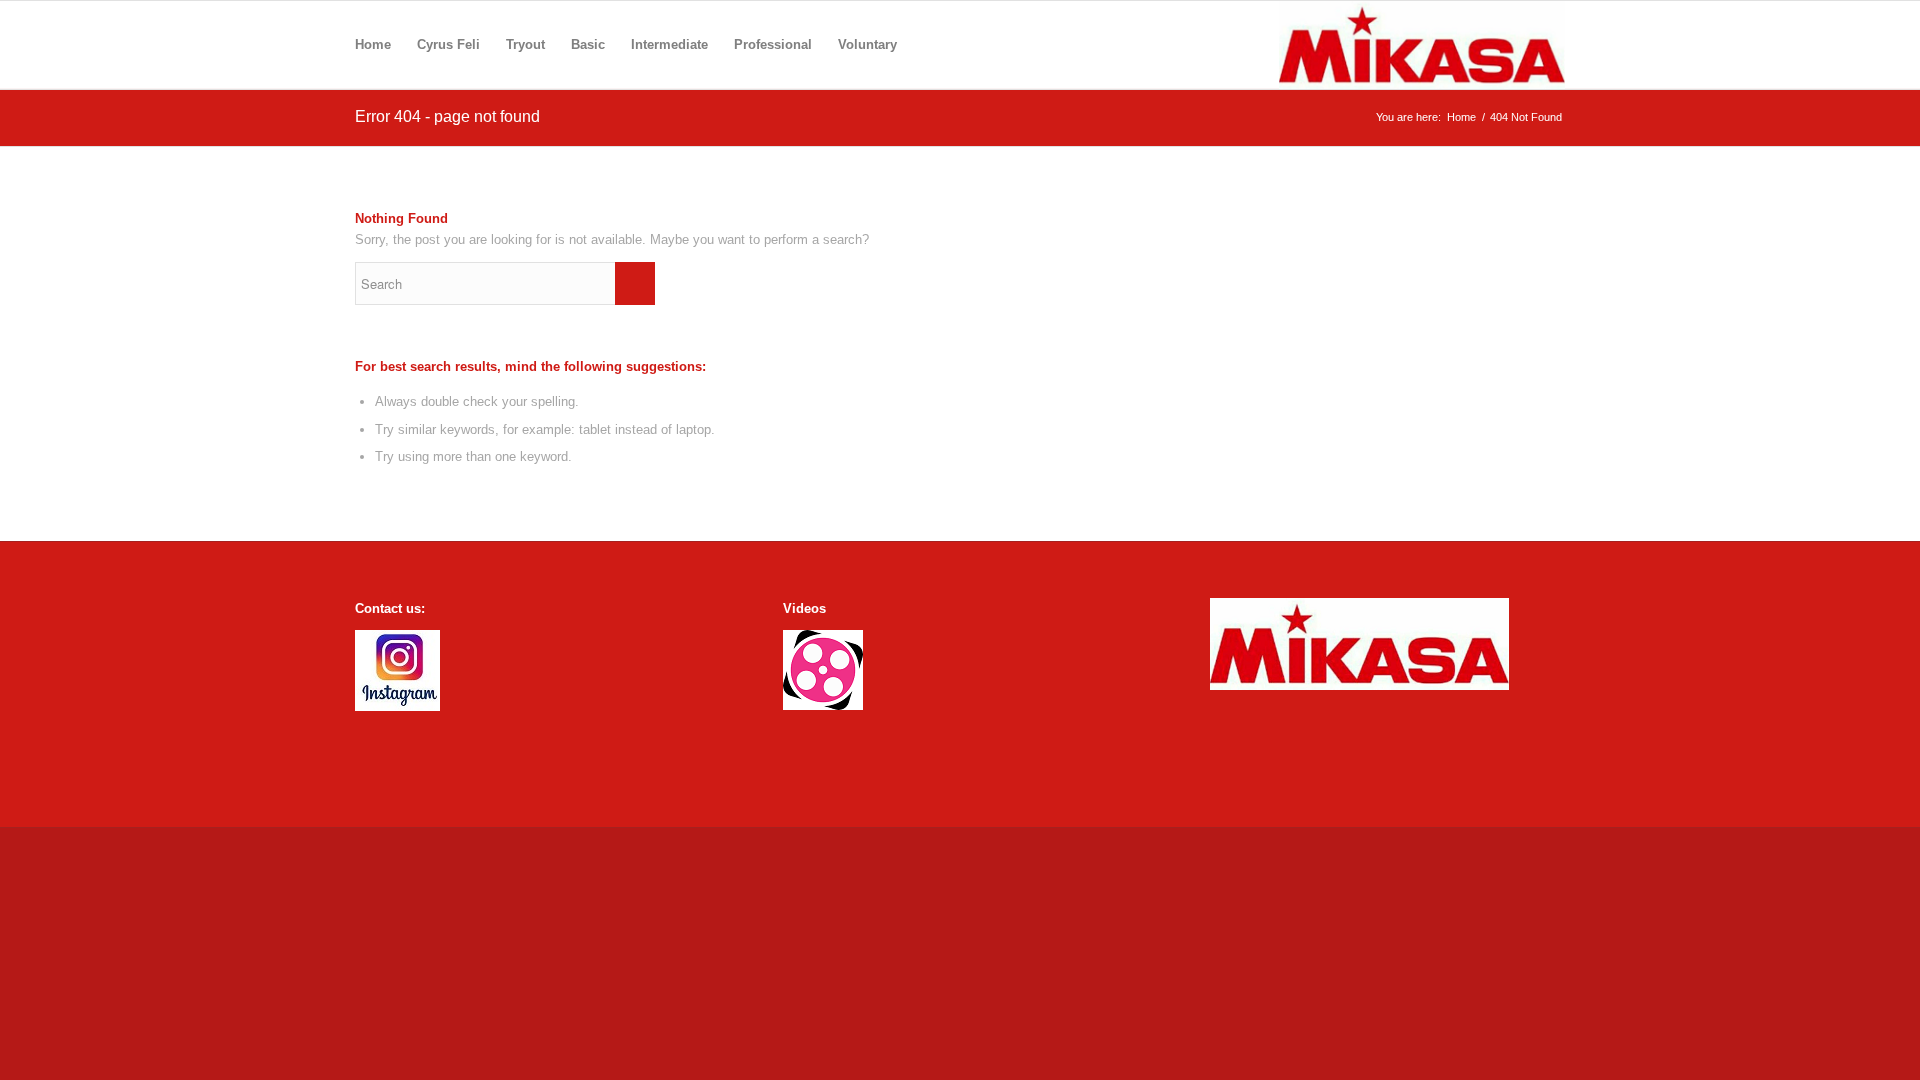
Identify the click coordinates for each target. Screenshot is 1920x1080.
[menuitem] (373, 45)
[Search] (929, 45)
